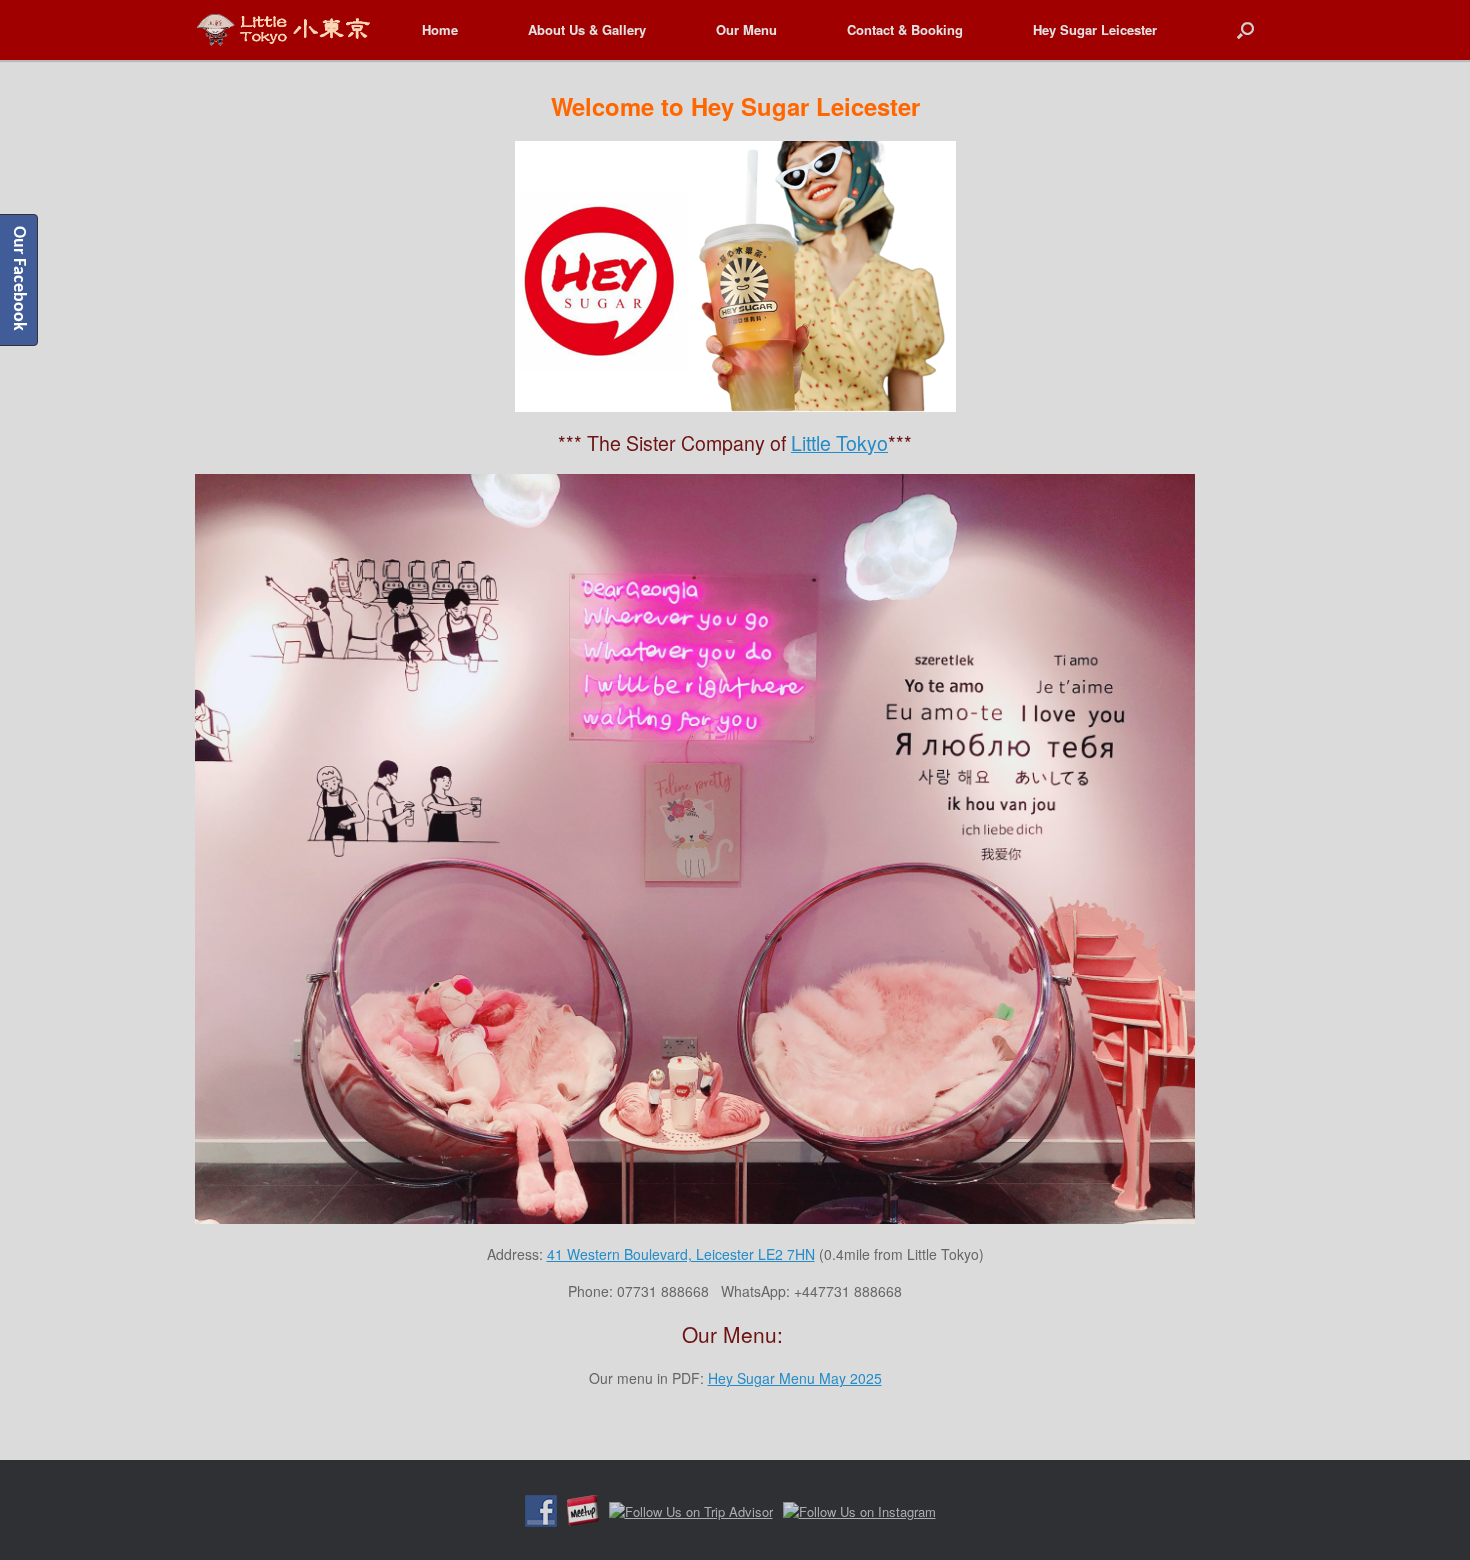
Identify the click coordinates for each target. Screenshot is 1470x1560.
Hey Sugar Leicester (1095, 29)
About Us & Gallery (587, 29)
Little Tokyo (839, 442)
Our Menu (746, 29)
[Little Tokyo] (283, 29)
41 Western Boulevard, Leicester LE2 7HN (681, 1254)
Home (440, 29)
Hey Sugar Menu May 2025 (795, 1378)
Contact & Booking (905, 29)
